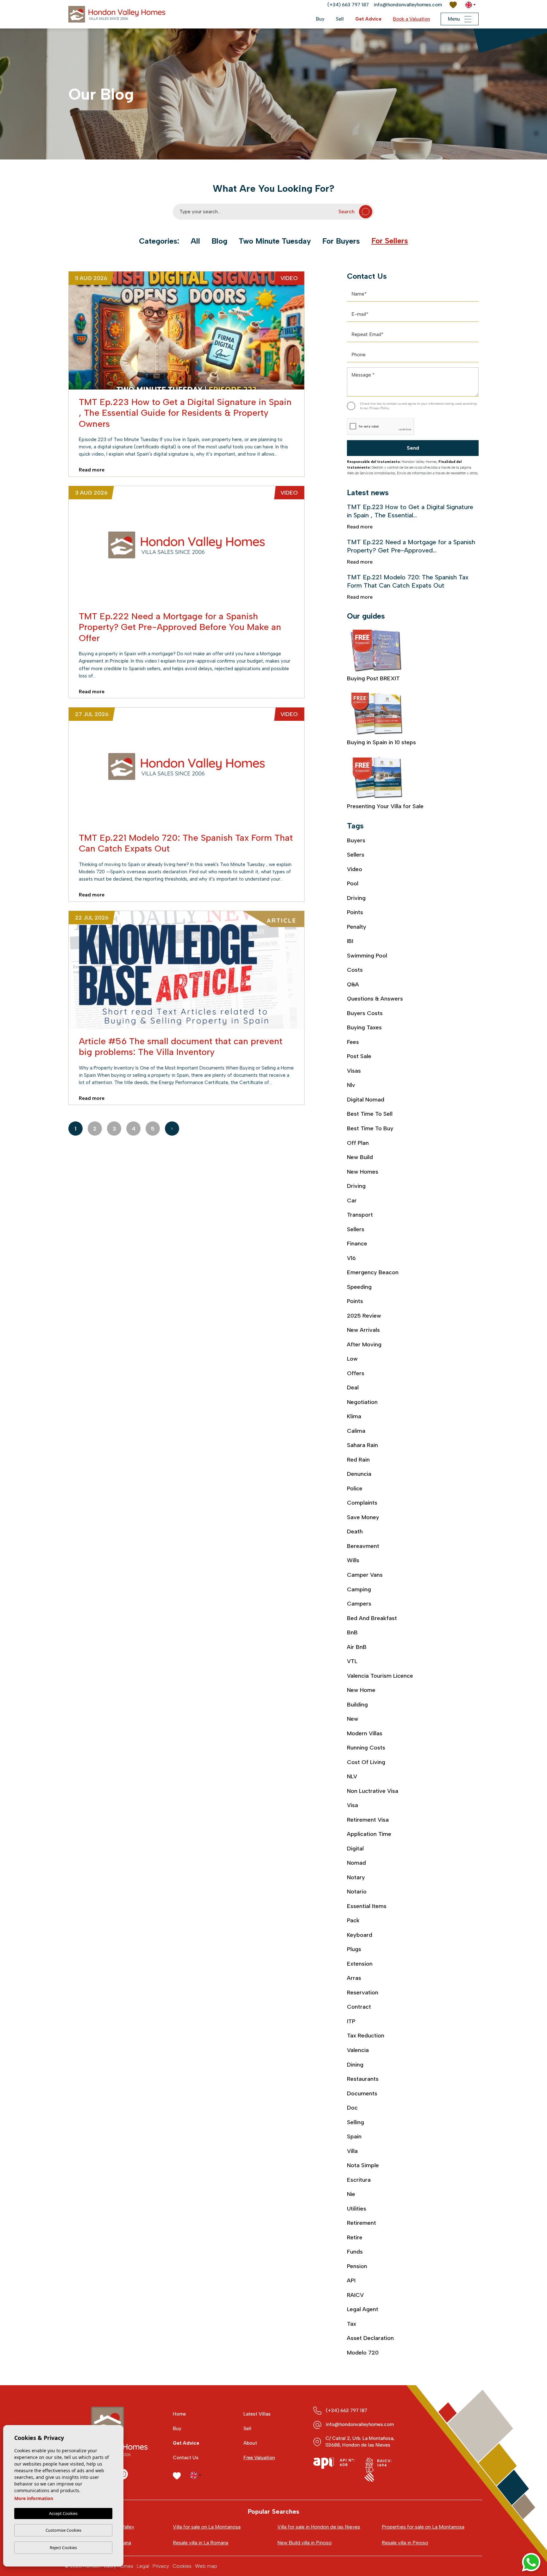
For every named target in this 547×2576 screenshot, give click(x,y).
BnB (352, 1632)
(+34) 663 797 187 (348, 5)
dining (355, 2065)
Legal (143, 2566)
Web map (206, 2566)
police (355, 1488)
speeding (359, 1287)
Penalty (357, 927)
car (352, 1201)
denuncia (359, 1474)
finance (357, 1244)
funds (355, 2252)
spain (354, 2136)
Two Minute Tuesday (275, 241)
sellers (356, 1229)
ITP (351, 2021)
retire (355, 2237)
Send (413, 448)
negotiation (362, 1402)
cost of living (366, 1762)
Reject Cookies (63, 2548)
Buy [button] (320, 19)
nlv (351, 1085)
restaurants (363, 2079)
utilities (357, 2209)
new (353, 1719)
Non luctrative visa (373, 1791)
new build (360, 1157)
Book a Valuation (411, 19)
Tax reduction (366, 2036)
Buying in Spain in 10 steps (381, 742)
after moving (364, 1344)
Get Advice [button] (368, 19)
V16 (351, 1258)
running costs (366, 1748)
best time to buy (370, 1128)
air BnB (357, 1647)
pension (357, 2266)
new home (361, 1690)
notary (356, 1877)
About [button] (250, 2443)
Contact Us (186, 2458)
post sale (359, 1056)
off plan (358, 1143)
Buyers (356, 840)
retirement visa (368, 1820)
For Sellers (390, 241)
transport (360, 1215)
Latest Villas (257, 2414)
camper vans (365, 1575)
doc (352, 2108)
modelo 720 (363, 2353)
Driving (356, 898)
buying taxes (364, 1027)
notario (357, 1892)
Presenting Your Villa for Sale (385, 806)
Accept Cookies (63, 2513)
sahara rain (362, 1445)
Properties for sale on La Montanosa (423, 2527)
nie (351, 2194)
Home (179, 2414)
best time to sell (370, 1114)
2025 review (364, 1316)
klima (354, 1416)
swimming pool (367, 956)
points (355, 1301)
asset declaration (370, 2338)
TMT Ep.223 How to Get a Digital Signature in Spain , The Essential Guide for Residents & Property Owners (185, 413)
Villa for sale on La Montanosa (207, 2527)
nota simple (363, 2165)
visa (352, 1805)
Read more (98, 470)
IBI (350, 941)
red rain (358, 1460)
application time (369, 1834)
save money (363, 1517)
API (351, 2280)
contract (359, 2007)
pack (353, 1920)
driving (356, 1186)
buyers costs (365, 1013)
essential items (367, 1906)
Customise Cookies (63, 2530)
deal (353, 1388)
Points (355, 912)
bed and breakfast (372, 1618)
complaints (362, 1503)
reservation (363, 1993)
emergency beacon (373, 1272)
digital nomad (366, 1100)
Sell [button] (340, 19)
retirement (362, 2223)
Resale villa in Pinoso (405, 2543)
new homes (363, 1172)
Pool (353, 883)
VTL (352, 1661)
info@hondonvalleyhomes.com (408, 5)
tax (352, 2324)
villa (352, 2151)
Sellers (356, 855)
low (352, 1359)
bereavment (363, 1546)
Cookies (182, 2566)
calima (356, 1431)
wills (353, 1560)
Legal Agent (363, 2309)
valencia (358, 2050)
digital (355, 1849)
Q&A (353, 984)
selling (355, 2122)
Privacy (161, 2566)
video (355, 869)
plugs (354, 1949)
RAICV (355, 2295)
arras (354, 1978)
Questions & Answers (375, 999)
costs (355, 970)
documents (362, 2093)
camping (359, 1589)
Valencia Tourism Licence (380, 1676)
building (357, 1705)
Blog (219, 241)
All (195, 241)
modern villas (365, 1733)
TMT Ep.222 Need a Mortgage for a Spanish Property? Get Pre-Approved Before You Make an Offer (180, 627)
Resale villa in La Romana (201, 2543)
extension (360, 1964)
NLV (352, 1776)
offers (356, 1373)
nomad (356, 1863)
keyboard (360, 1935)
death (355, 1531)
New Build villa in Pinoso (305, 2543)
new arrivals (363, 1330)
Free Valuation (259, 2458)
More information (34, 2498)
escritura (359, 2180)
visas (354, 1071)
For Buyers (341, 241)
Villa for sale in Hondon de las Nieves (319, 2527)
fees (353, 1042)
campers (359, 1604)
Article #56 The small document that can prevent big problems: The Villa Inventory (181, 1046)
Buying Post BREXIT (373, 678)
